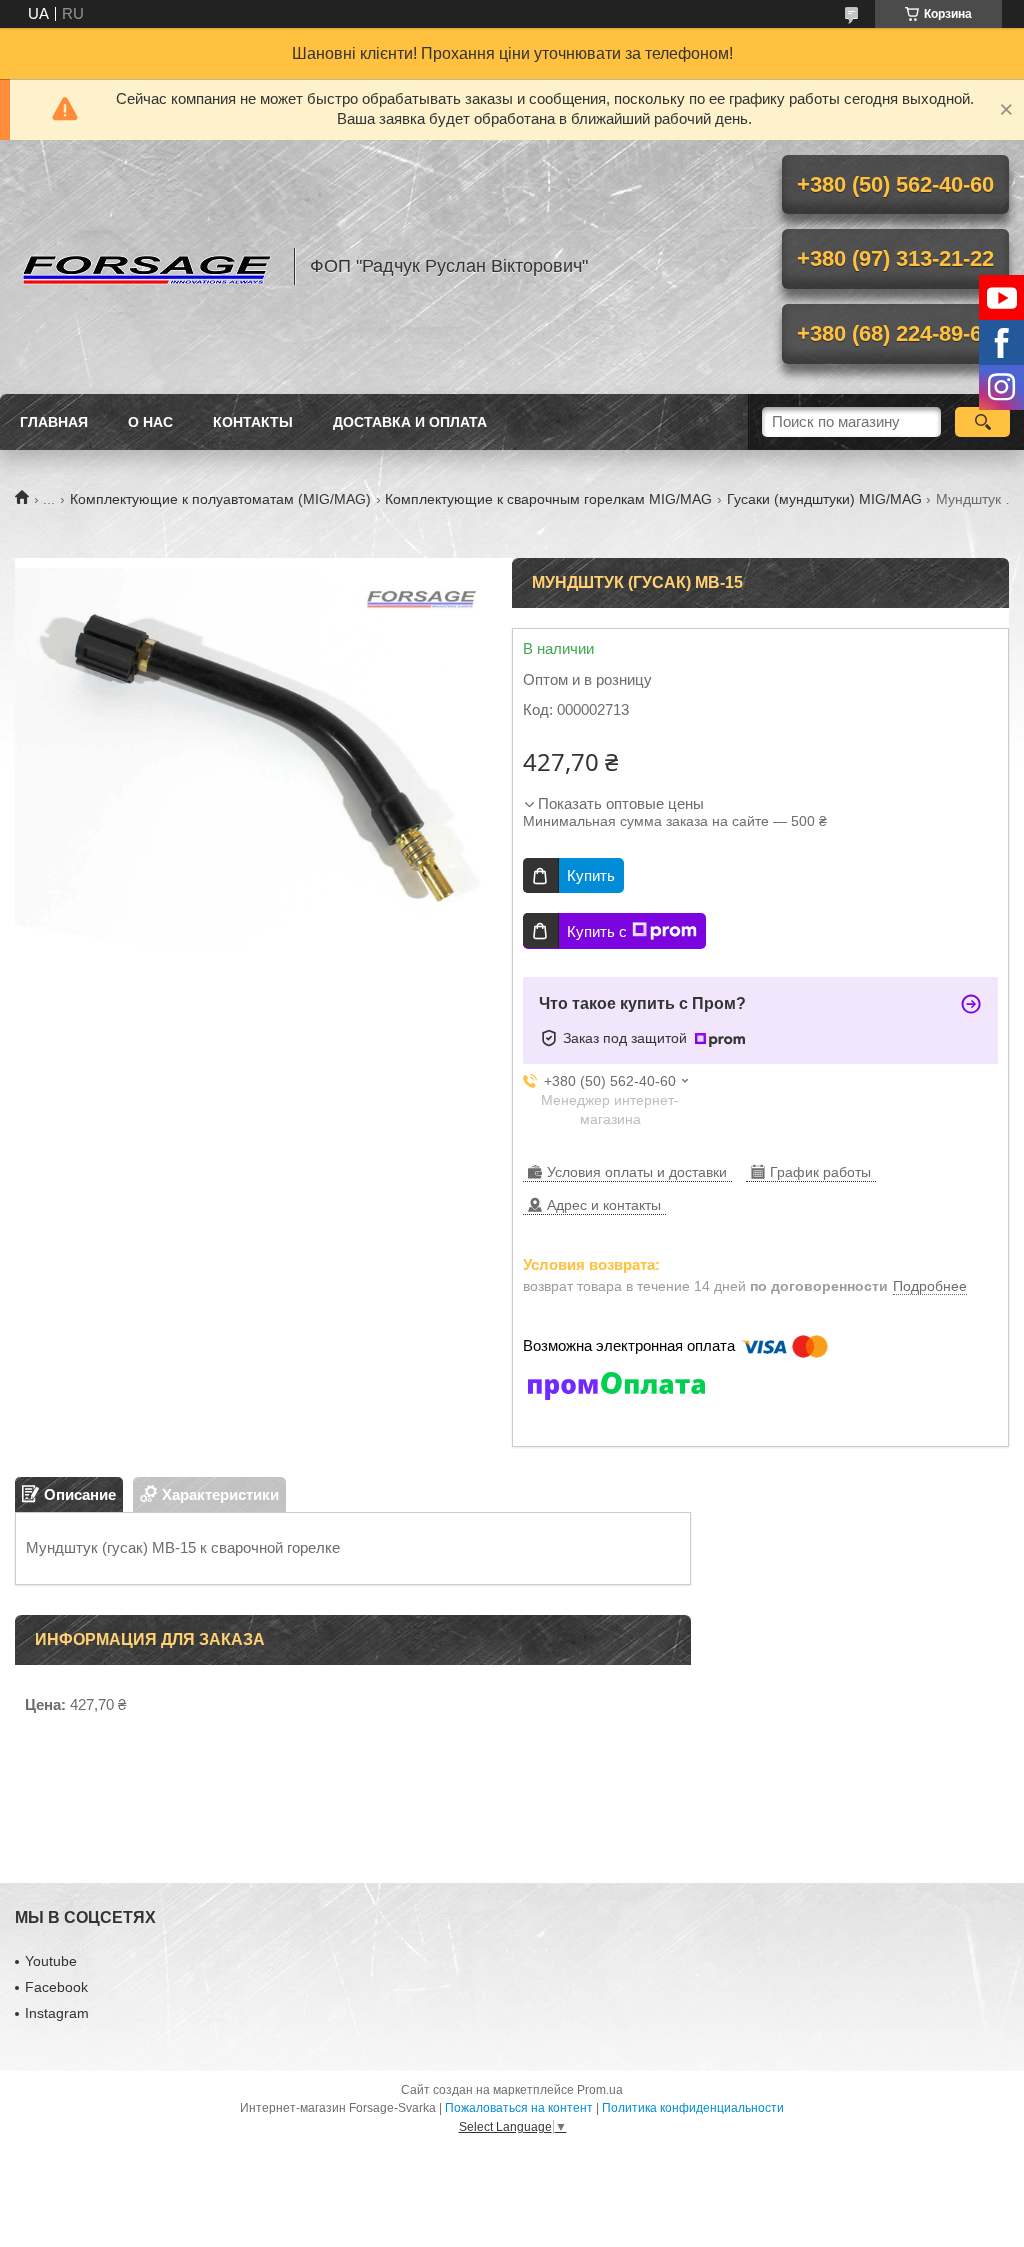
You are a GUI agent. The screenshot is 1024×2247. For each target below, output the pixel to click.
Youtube (51, 1961)
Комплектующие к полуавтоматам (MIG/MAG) (220, 499)
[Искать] (982, 422)
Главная (54, 422)
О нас (150, 422)
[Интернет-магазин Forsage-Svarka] (145, 267)
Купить (591, 875)
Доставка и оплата (410, 422)
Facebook (56, 1987)
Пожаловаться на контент (519, 2108)
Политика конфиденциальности (693, 2108)
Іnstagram (57, 2013)
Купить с (597, 931)
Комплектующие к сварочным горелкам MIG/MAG (548, 499)
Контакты (253, 422)
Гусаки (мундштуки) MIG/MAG (824, 499)
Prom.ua (600, 2090)
